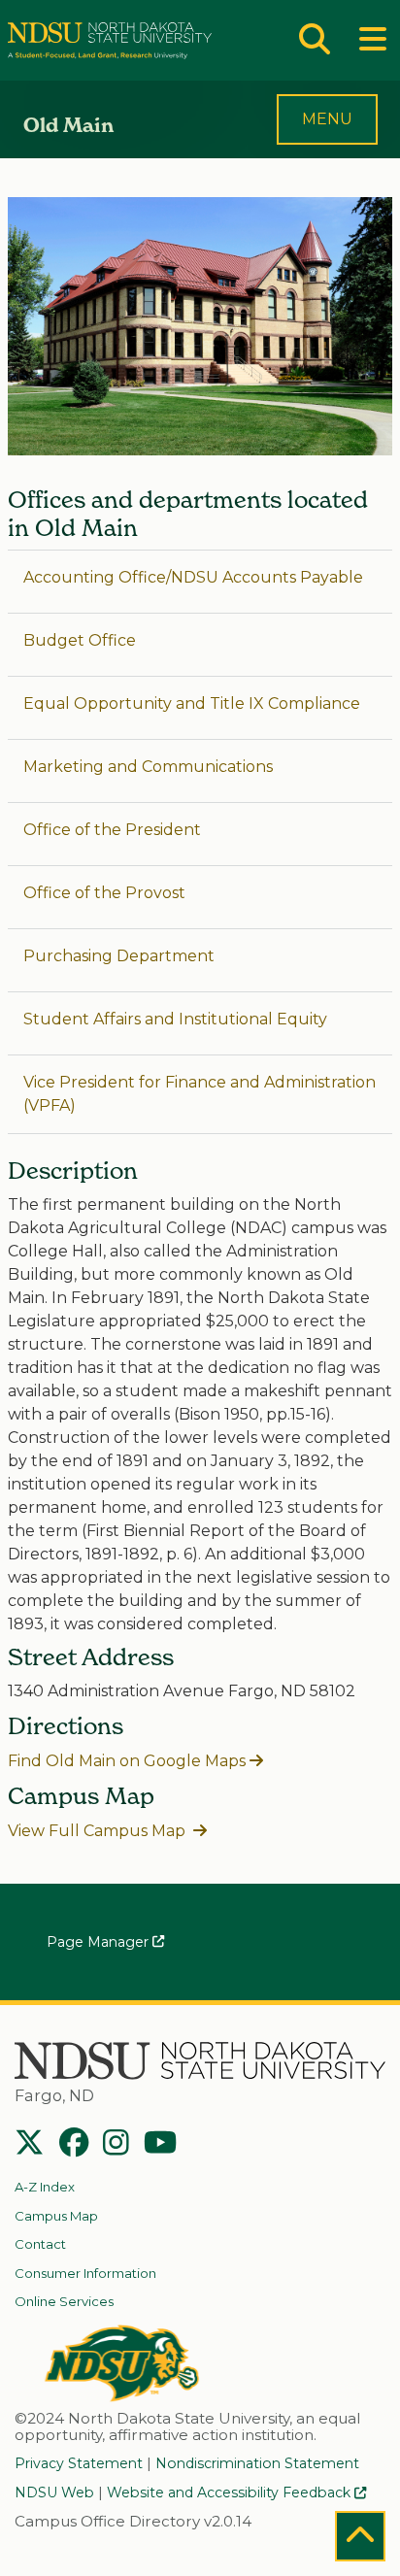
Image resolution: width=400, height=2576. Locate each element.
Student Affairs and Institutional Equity (175, 1019)
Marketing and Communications (148, 767)
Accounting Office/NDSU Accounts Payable (193, 577)
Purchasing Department (119, 956)
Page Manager (100, 1942)
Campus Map (56, 2216)
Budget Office (80, 640)
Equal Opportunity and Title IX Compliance (192, 703)
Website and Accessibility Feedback (231, 2492)
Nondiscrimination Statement (257, 2463)
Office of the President (112, 830)
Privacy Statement (79, 2463)
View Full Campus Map (99, 1831)
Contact (40, 2244)
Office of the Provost (104, 893)
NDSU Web (54, 2492)
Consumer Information (85, 2273)
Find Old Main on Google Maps (127, 1761)
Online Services (64, 2301)
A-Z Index (45, 2187)
